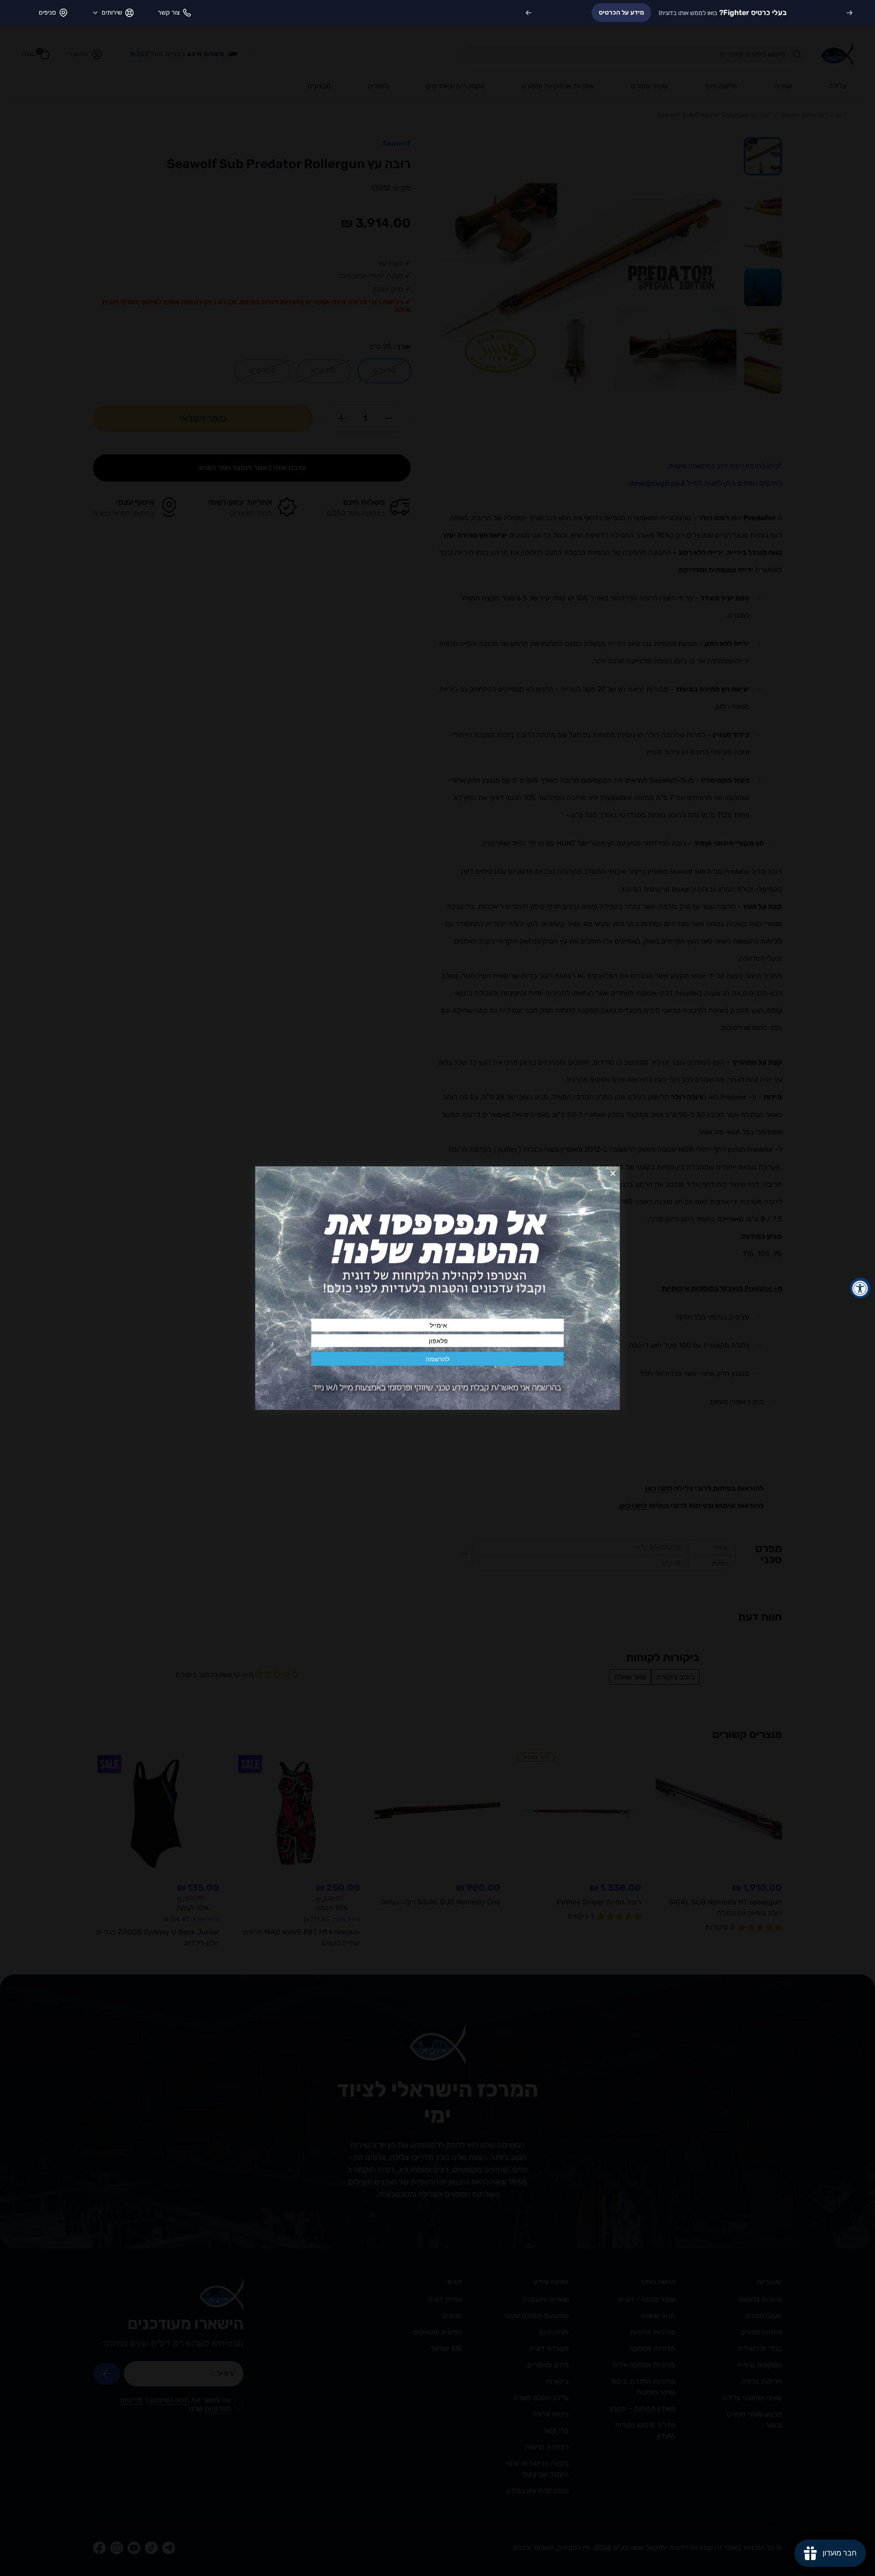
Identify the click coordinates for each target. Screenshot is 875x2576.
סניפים (47, 13)
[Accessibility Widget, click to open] (860, 1288)
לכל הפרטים (590, 13)
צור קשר (169, 13)
